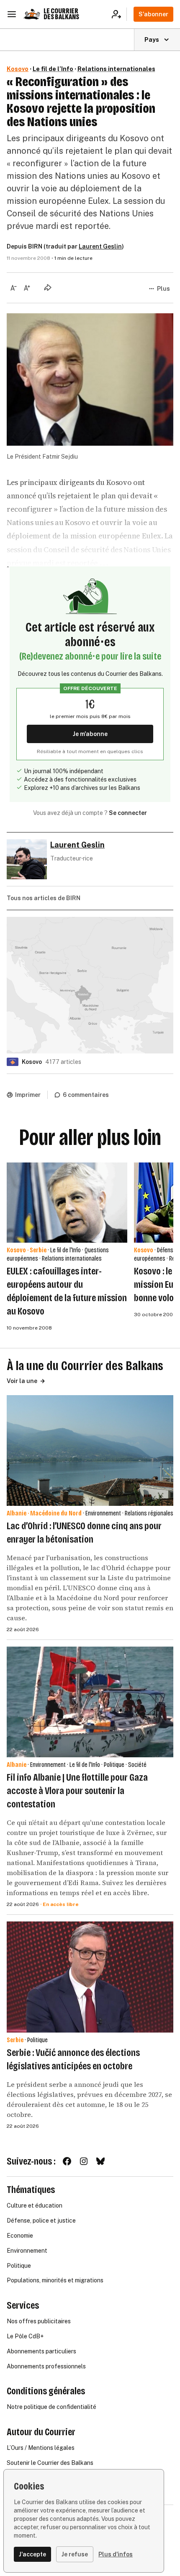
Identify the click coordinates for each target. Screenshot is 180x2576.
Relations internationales (116, 69)
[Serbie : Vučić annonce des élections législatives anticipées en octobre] (90, 1977)
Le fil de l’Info (53, 69)
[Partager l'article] (48, 287)
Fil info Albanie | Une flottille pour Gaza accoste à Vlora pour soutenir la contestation (77, 1791)
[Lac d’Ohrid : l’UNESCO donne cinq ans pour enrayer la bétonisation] (90, 1450)
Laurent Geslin (100, 246)
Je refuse (75, 2554)
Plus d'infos (116, 2554)
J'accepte (32, 2554)
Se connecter (128, 813)
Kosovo (18, 69)
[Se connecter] (119, 14)
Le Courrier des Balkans (61, 14)
